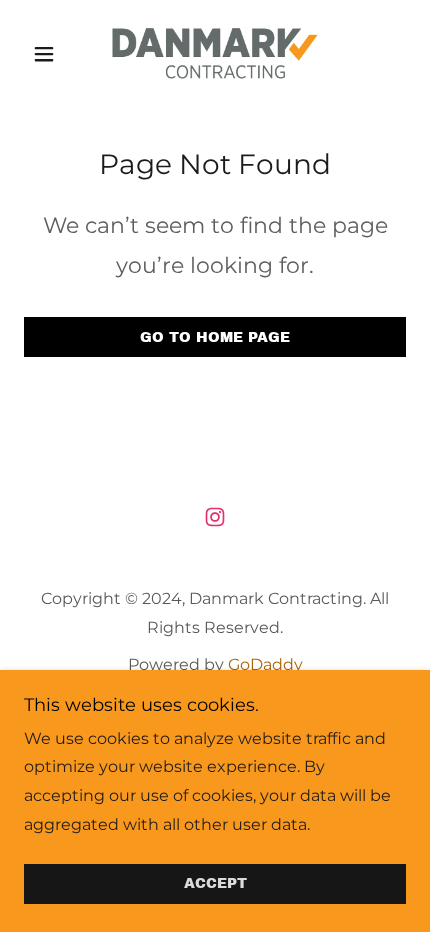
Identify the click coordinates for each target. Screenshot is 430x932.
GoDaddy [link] (265, 664)
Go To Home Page (215, 337)
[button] (52, 54)
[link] (215, 53)
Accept (215, 884)
